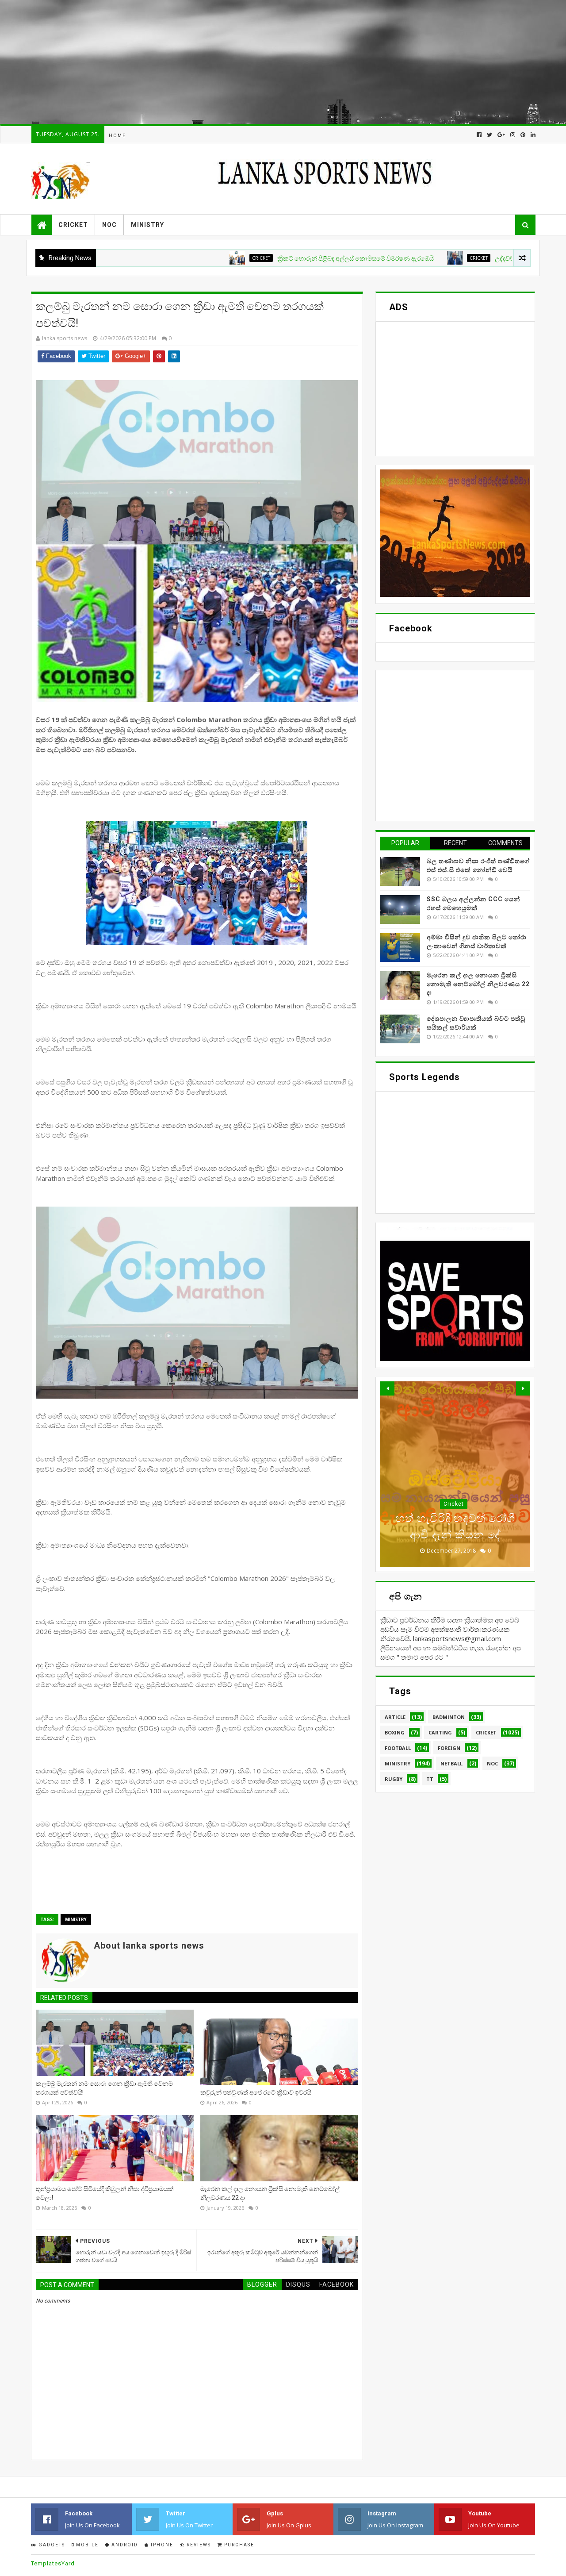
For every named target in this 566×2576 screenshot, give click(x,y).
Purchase (238, 2545)
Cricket (73, 225)
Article (395, 1717)
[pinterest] (523, 135)
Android (124, 2545)
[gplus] (501, 135)
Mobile (86, 2545)
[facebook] (479, 135)
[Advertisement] (265, 62)
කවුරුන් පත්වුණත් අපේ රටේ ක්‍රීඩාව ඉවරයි (256, 2092)
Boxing (395, 1732)
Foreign (449, 1748)
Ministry (147, 225)
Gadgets (51, 2545)
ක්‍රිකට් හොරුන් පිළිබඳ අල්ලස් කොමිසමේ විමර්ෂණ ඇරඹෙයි (281, 258)
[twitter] (490, 135)
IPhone (161, 2545)
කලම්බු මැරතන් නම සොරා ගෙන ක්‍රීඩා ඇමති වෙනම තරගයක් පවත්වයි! (104, 2088)
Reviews (198, 2545)
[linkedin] (532, 135)
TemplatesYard (53, 2563)
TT (430, 1779)
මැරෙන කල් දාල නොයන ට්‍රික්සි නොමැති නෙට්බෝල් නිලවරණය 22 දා (270, 2193)
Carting (440, 1732)
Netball (451, 1763)
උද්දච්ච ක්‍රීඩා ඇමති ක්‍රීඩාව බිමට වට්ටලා (472, 258)
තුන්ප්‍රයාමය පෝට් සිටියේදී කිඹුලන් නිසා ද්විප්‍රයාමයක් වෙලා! (105, 2193)
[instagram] (513, 135)
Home (117, 136)
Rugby (394, 1779)
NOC (109, 225)
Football (398, 1748)
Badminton (449, 1717)
